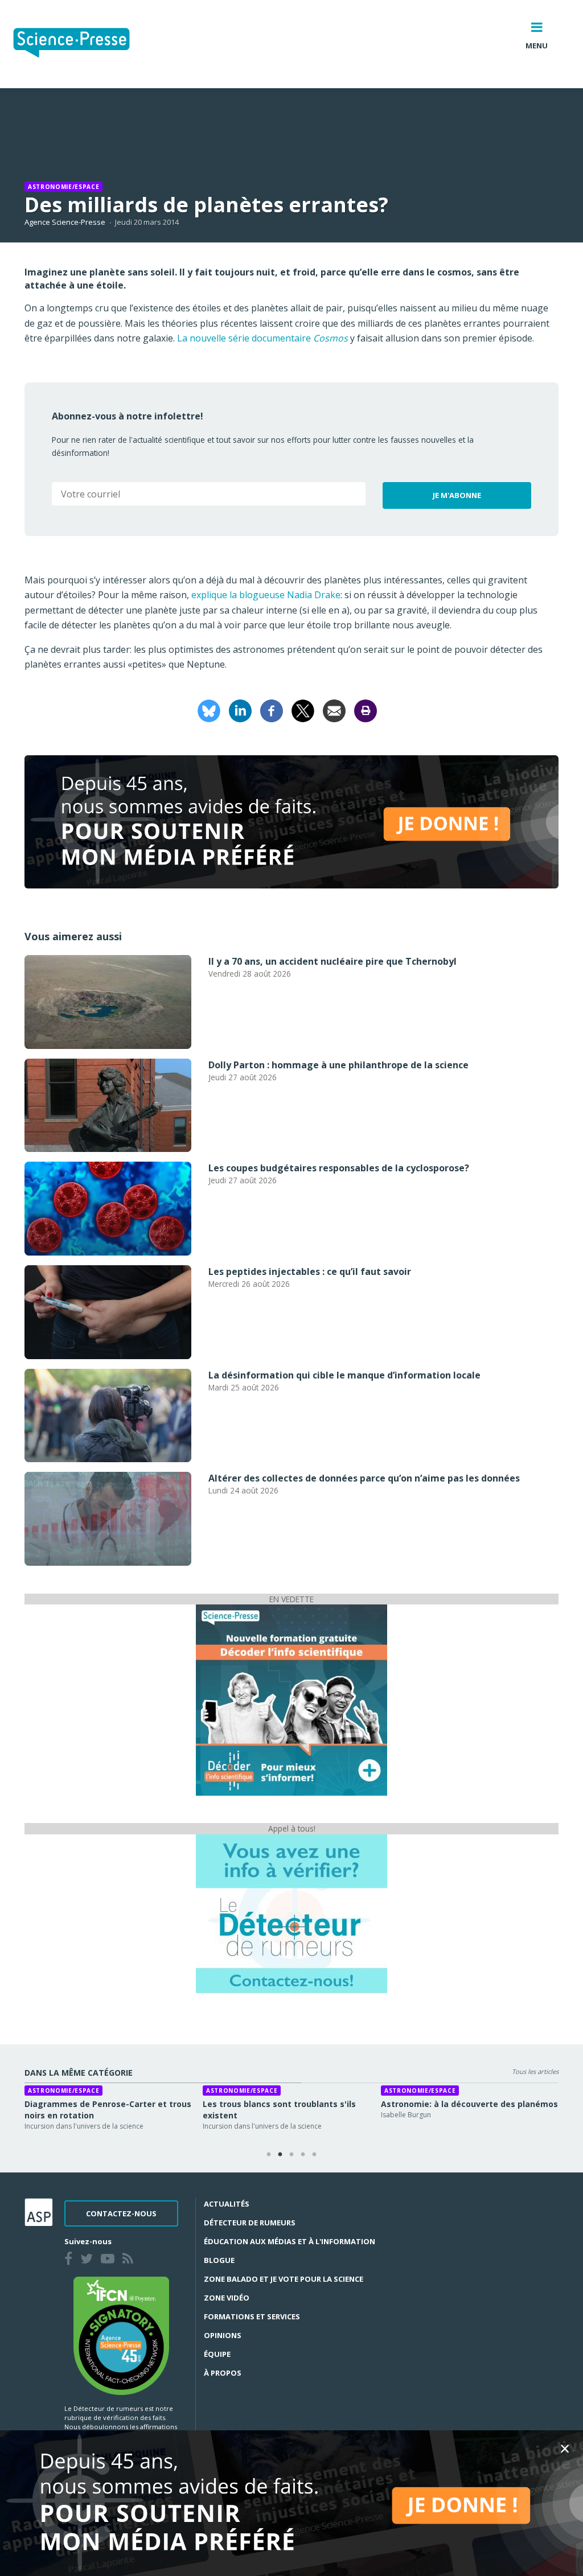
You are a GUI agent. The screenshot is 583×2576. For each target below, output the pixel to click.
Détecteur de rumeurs (250, 2223)
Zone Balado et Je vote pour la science (284, 2279)
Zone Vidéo (227, 2298)
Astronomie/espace (63, 187)
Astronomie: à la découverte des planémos (469, 2104)
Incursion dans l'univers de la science (84, 2126)
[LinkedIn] (240, 710)
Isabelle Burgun (406, 2115)
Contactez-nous (121, 2213)
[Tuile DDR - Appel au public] (291, 1913)
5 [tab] (314, 2155)
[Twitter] (89, 2260)
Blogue (219, 2260)
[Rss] (130, 2260)
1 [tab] (269, 2155)
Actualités (227, 2204)
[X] (303, 710)
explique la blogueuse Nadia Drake (266, 595)
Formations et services (252, 2316)
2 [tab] (280, 2155)
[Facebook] (272, 710)
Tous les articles (535, 2071)
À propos (223, 2373)
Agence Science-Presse (65, 222)
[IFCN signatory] (121, 2335)
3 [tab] (291, 2155)
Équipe (217, 2354)
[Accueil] (81, 44)
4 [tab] (303, 2155)
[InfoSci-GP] (291, 1699)
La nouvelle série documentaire (262, 338)
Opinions (223, 2335)
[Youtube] (110, 2260)
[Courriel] (334, 710)
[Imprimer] (366, 710)
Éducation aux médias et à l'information (290, 2241)
